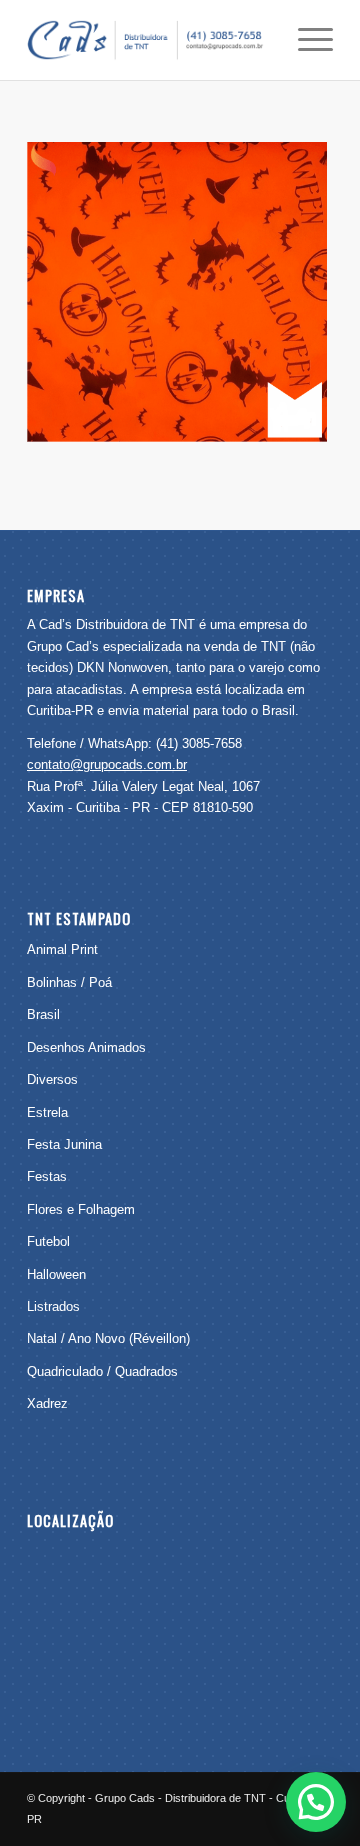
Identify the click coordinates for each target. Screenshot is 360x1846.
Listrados (53, 1306)
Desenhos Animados (86, 1047)
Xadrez (47, 1403)
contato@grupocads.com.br (107, 764)
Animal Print (62, 949)
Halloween (56, 1274)
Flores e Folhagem (81, 1209)
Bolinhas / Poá (69, 982)
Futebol (48, 1241)
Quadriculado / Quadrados (102, 1371)
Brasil (43, 1014)
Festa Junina (64, 1144)
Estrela (47, 1112)
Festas (47, 1176)
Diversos (52, 1079)
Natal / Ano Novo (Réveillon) (108, 1338)
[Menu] (305, 40)
